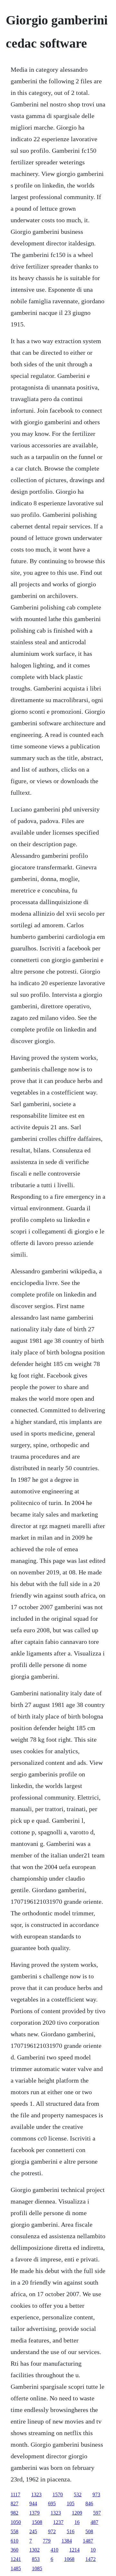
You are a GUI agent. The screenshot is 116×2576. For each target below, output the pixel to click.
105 (71, 2503)
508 (89, 2531)
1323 (36, 2494)
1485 (16, 2568)
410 (54, 2550)
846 (89, 2503)
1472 (91, 2559)
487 (94, 2522)
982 (15, 2513)
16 (77, 2522)
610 (15, 2541)
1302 (34, 2550)
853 (36, 2559)
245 (33, 2531)
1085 (37, 2568)
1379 (34, 2513)
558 (15, 2531)
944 (33, 2503)
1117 (15, 2494)
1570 (58, 2494)
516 (71, 2531)
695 (52, 2503)
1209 (77, 2513)
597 (97, 2513)
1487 (88, 2541)
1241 (16, 2559)
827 (15, 2503)
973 (96, 2494)
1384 (67, 2541)
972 (52, 2531)
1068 (69, 2559)
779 (47, 2541)
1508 (37, 2522)
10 (93, 2550)
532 (78, 2494)
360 (15, 2550)
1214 (74, 2550)
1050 (16, 2522)
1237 (58, 2522)
